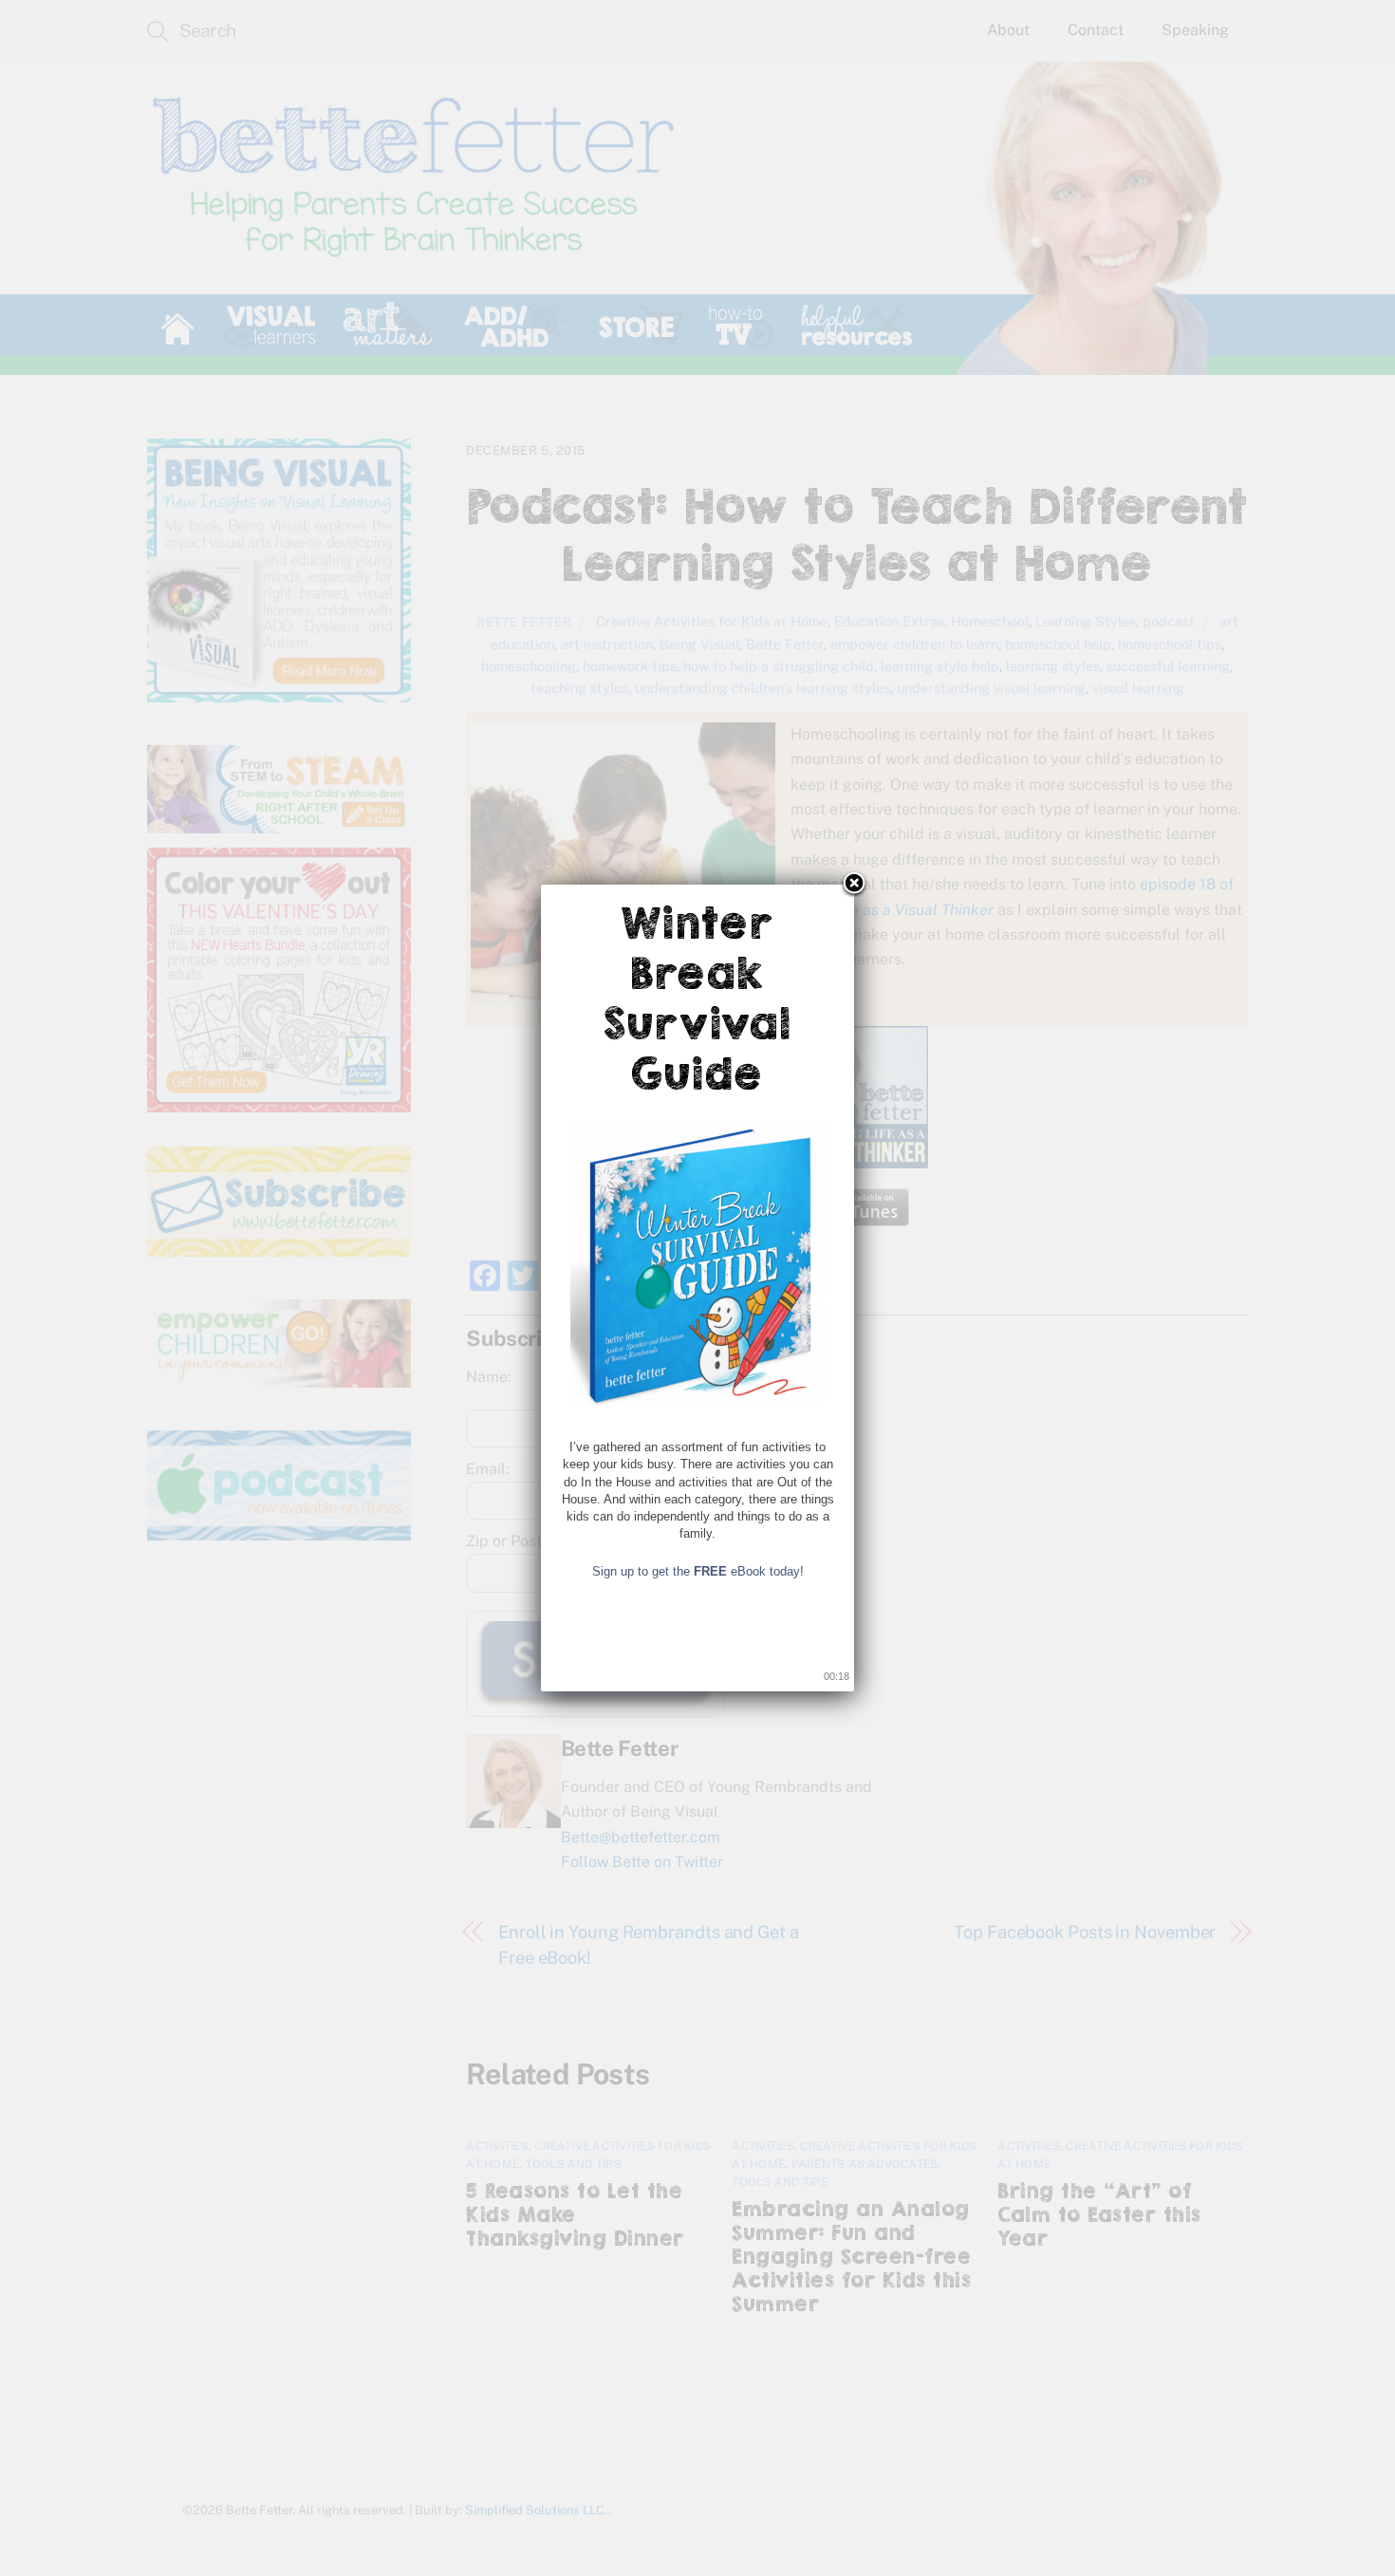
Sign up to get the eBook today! (698, 1571)
